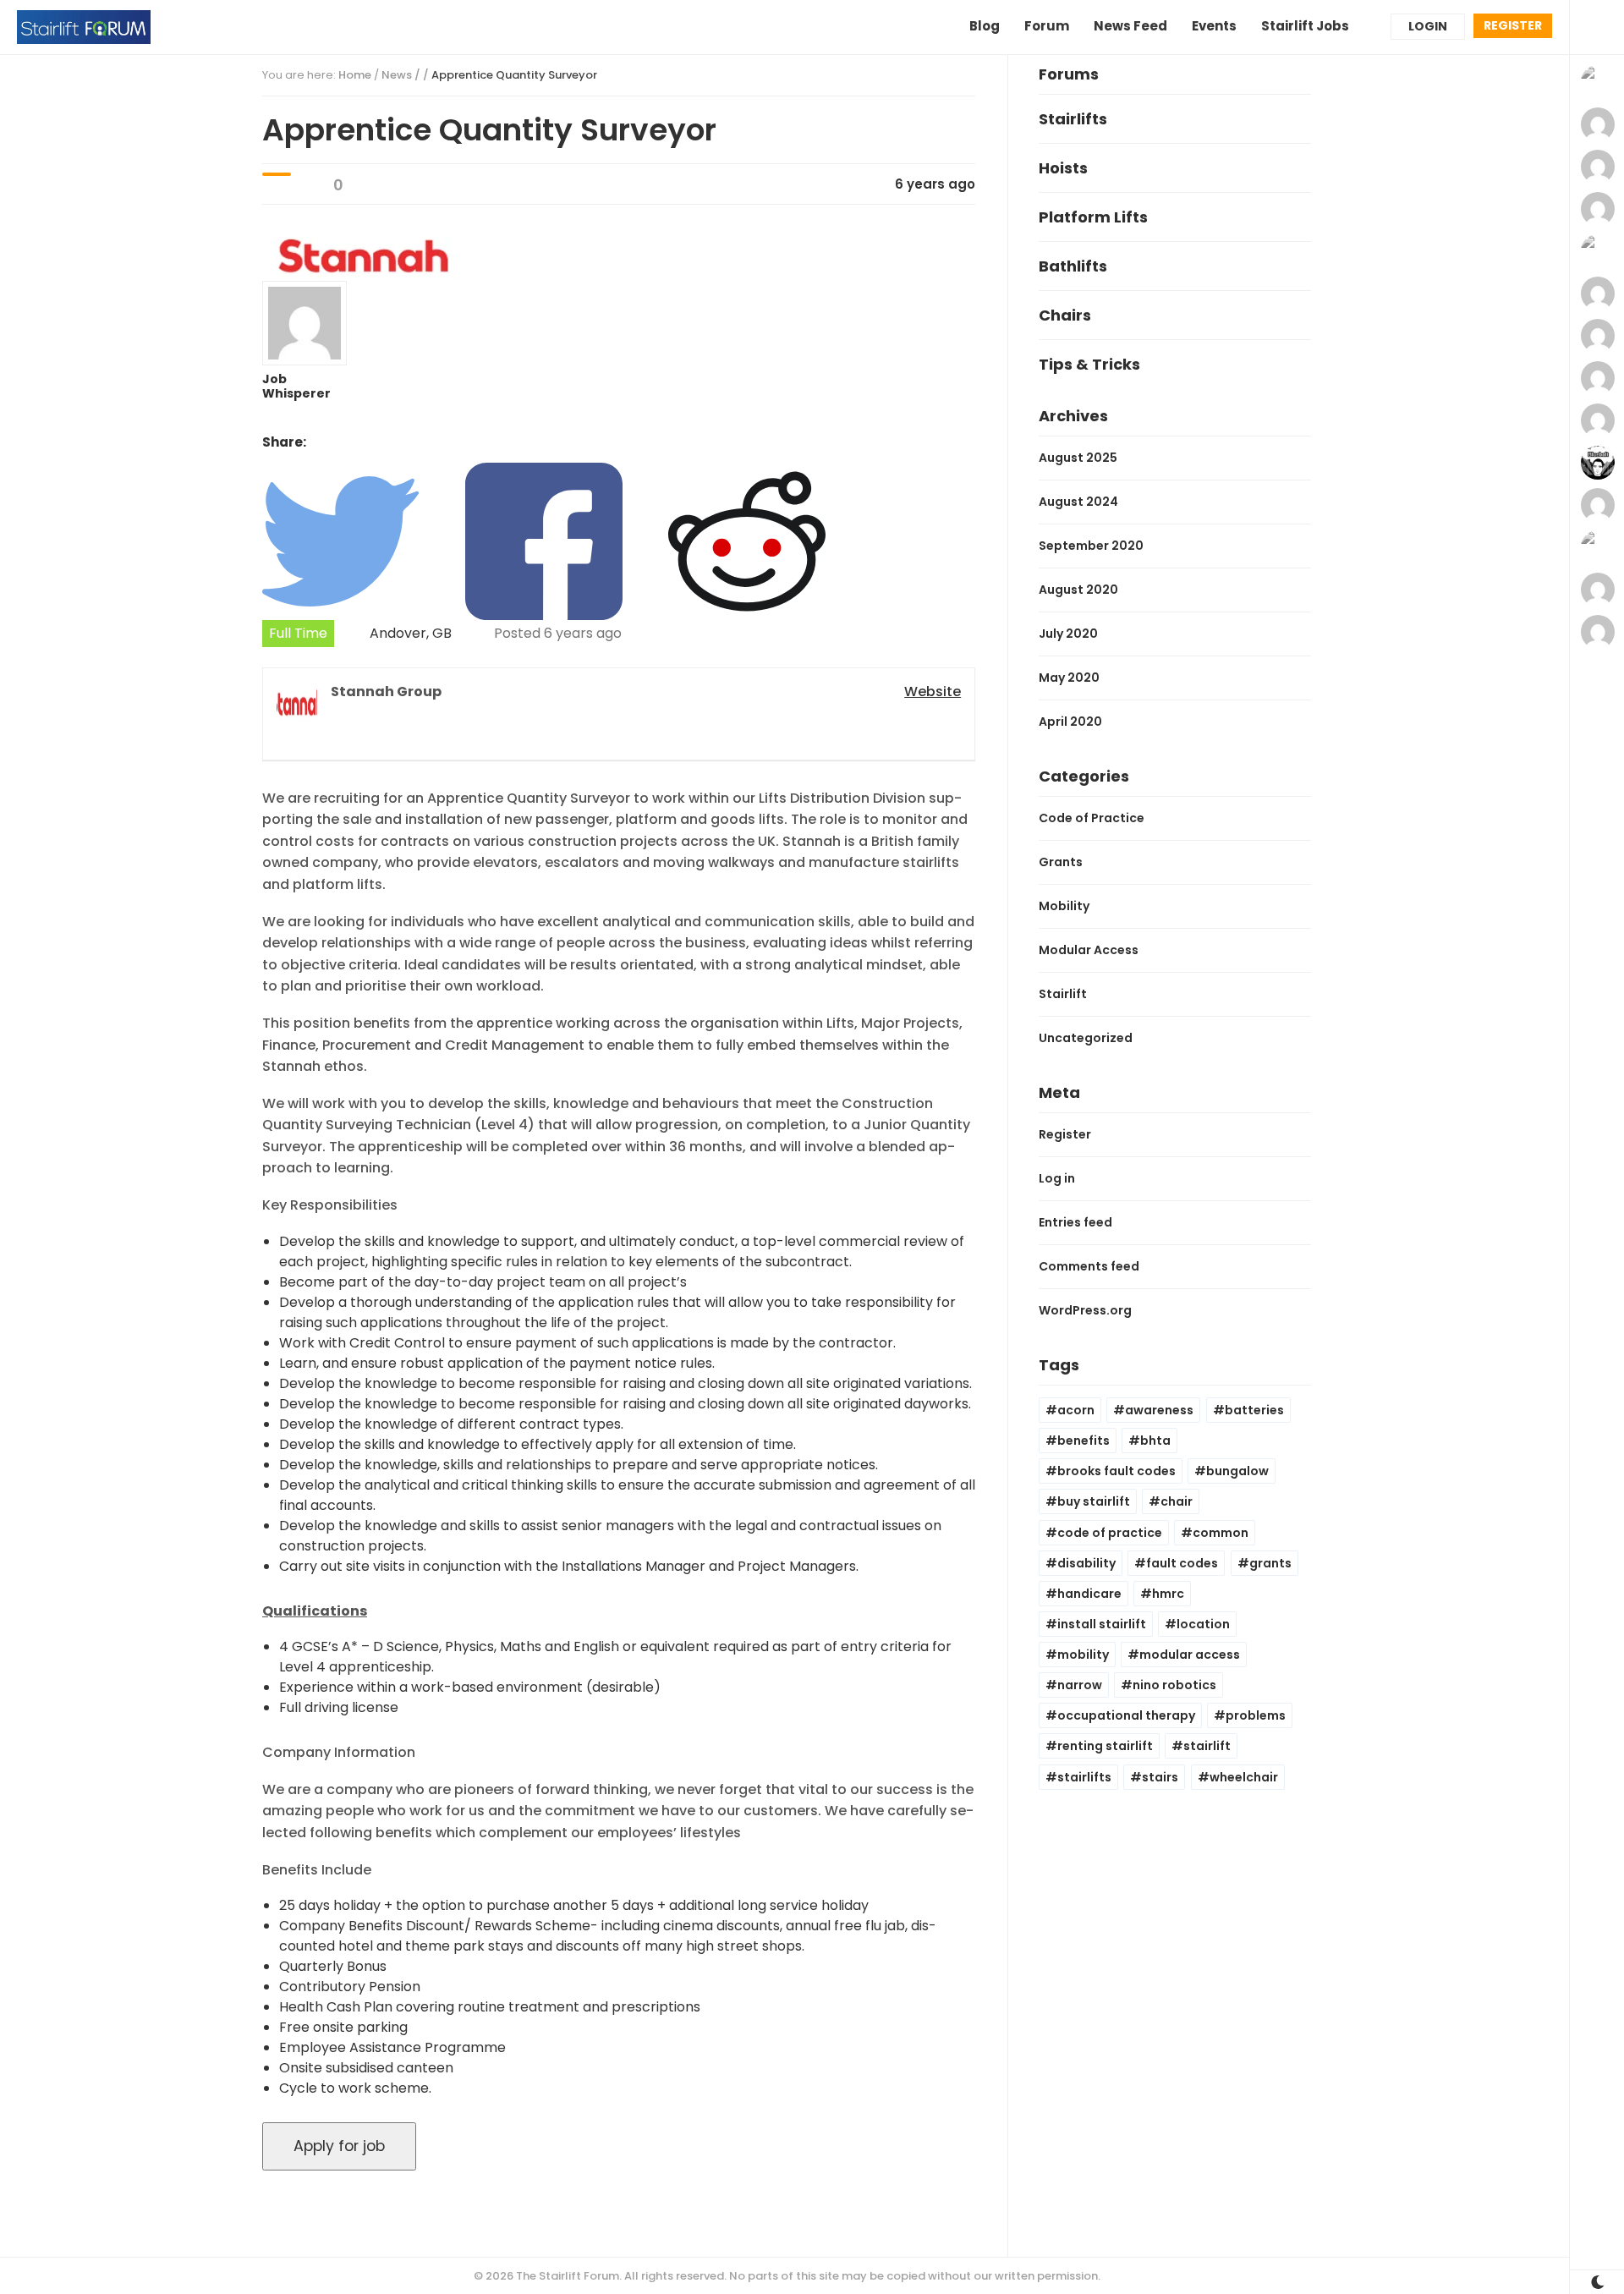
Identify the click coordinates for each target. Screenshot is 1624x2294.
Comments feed (1089, 1266)
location (1203, 1624)
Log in (1057, 1178)
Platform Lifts (1093, 217)
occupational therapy (1126, 1715)
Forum (1047, 26)
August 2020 (1078, 590)
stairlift (1207, 1746)
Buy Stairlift (1094, 1501)
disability (1086, 1563)
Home (355, 75)
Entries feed (1075, 1222)
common (1221, 1533)
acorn (1076, 1410)
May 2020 (1069, 678)
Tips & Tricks (1089, 364)
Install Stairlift (1102, 1624)
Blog (985, 26)
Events (1214, 26)
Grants (1061, 862)
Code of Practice (1092, 818)
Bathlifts (1073, 266)
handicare (1089, 1594)
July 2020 (1068, 634)
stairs (1160, 1777)
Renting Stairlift (1105, 1746)
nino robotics (1174, 1685)
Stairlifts (1073, 119)
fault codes (1182, 1563)
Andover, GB (411, 633)
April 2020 (1070, 722)
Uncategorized (1086, 1038)
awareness (1159, 1410)
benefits (1084, 1441)
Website (933, 691)
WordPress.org (1085, 1310)
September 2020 (1091, 546)
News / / (489, 75)
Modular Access (1089, 950)
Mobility (1064, 906)
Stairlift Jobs (1305, 26)
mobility (1083, 1655)
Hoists (1063, 168)
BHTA (1155, 1441)
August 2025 (1078, 458)
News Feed (1130, 26)
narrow (1080, 1685)
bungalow (1237, 1471)
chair (1177, 1501)
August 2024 (1078, 502)
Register (1513, 25)
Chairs (1065, 315)
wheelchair (1244, 1777)
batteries (1254, 1410)
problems (1256, 1715)
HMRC (1168, 1594)
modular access (1190, 1655)
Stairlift (1063, 994)
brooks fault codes (1116, 1471)
